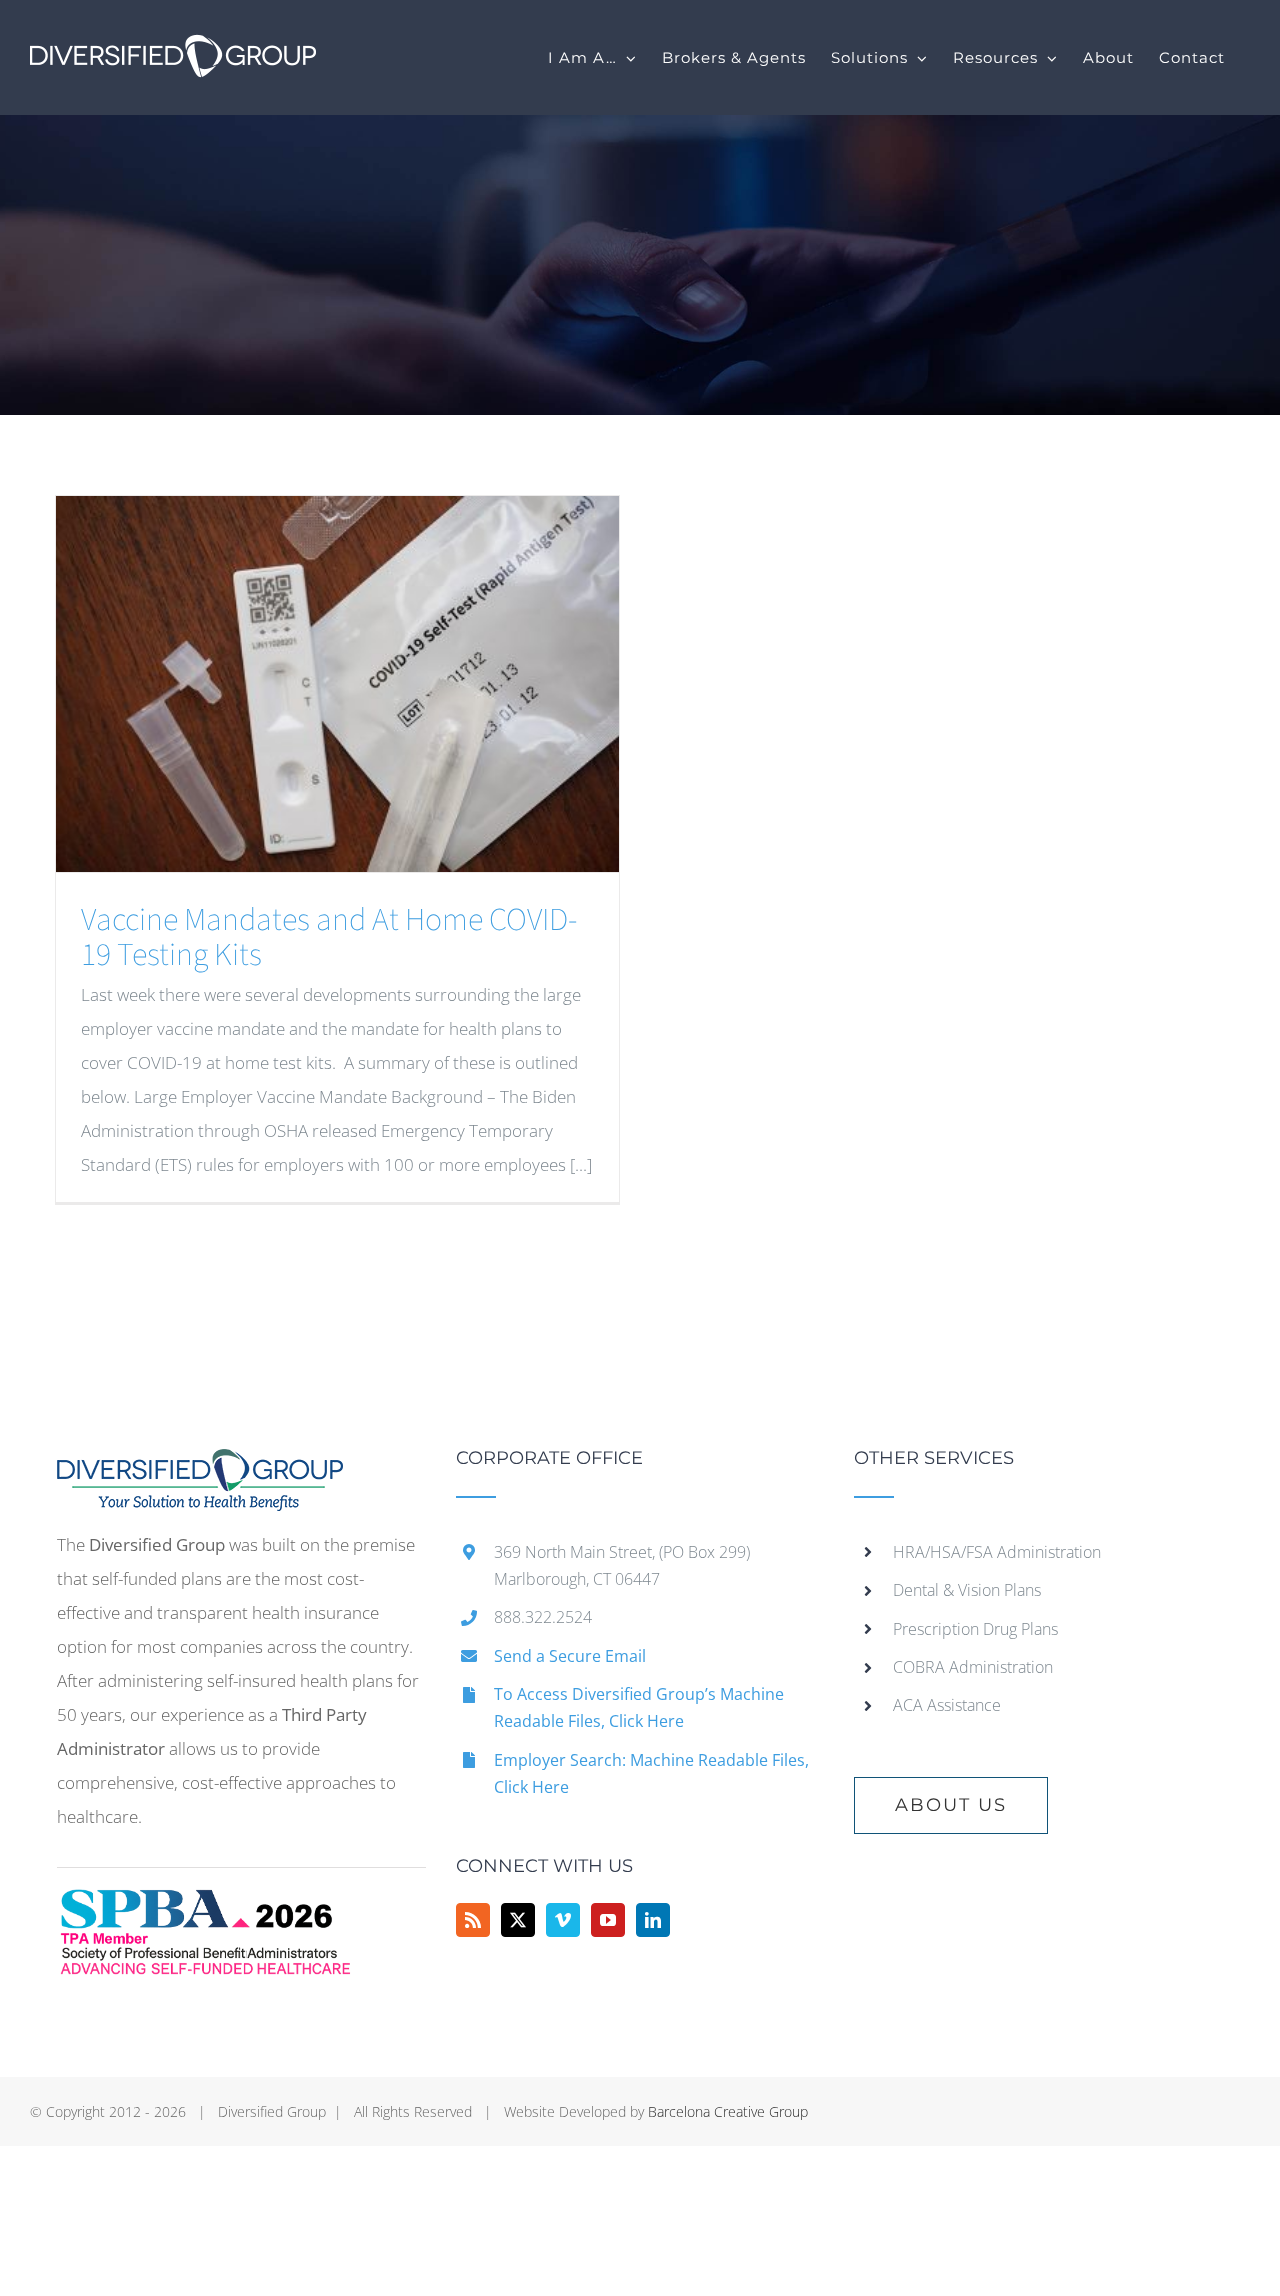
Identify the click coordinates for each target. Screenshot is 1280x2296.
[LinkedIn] (653, 1920)
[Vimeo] (563, 1920)
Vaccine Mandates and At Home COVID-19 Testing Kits (329, 937)
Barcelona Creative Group (728, 2111)
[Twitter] (518, 1920)
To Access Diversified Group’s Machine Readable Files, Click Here (639, 1707)
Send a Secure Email (570, 1656)
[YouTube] (608, 1920)
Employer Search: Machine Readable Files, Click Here (651, 1773)
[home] (200, 1465)
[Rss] (473, 1920)
